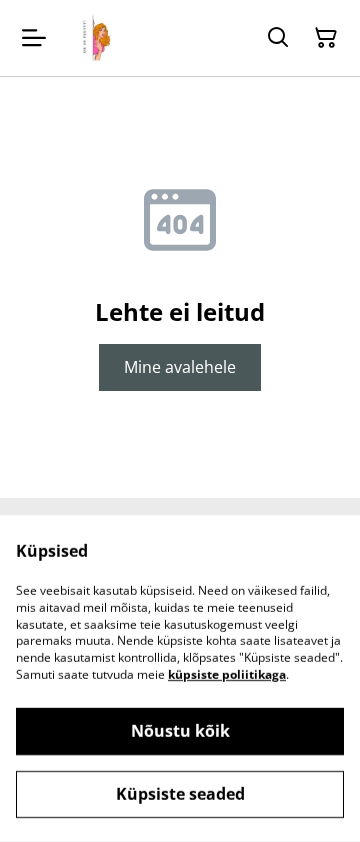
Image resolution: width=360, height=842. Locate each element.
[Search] (278, 38)
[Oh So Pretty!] (94, 38)
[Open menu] (34, 38)
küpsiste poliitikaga (227, 674)
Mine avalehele (180, 367)
